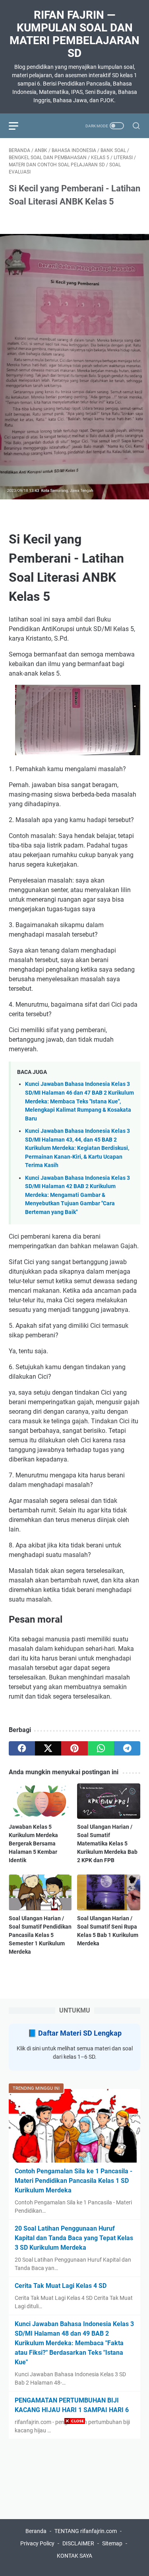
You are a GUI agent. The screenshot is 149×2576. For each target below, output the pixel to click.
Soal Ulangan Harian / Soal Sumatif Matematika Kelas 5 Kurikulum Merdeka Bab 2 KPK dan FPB (107, 1843)
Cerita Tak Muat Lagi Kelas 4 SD (61, 2286)
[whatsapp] (101, 1748)
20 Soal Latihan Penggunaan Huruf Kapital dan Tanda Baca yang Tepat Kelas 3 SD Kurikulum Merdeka (74, 2238)
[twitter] (48, 1748)
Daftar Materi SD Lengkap (80, 2033)
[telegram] (127, 1748)
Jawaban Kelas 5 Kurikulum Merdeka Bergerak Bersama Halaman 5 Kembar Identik (33, 1843)
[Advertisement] (74, 2501)
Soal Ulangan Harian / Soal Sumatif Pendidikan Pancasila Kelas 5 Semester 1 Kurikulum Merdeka (40, 1935)
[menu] (18, 126)
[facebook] (22, 1748)
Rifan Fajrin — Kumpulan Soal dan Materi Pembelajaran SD (74, 34)
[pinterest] (74, 1748)
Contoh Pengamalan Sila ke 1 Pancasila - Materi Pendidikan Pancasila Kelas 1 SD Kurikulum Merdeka (74, 2181)
